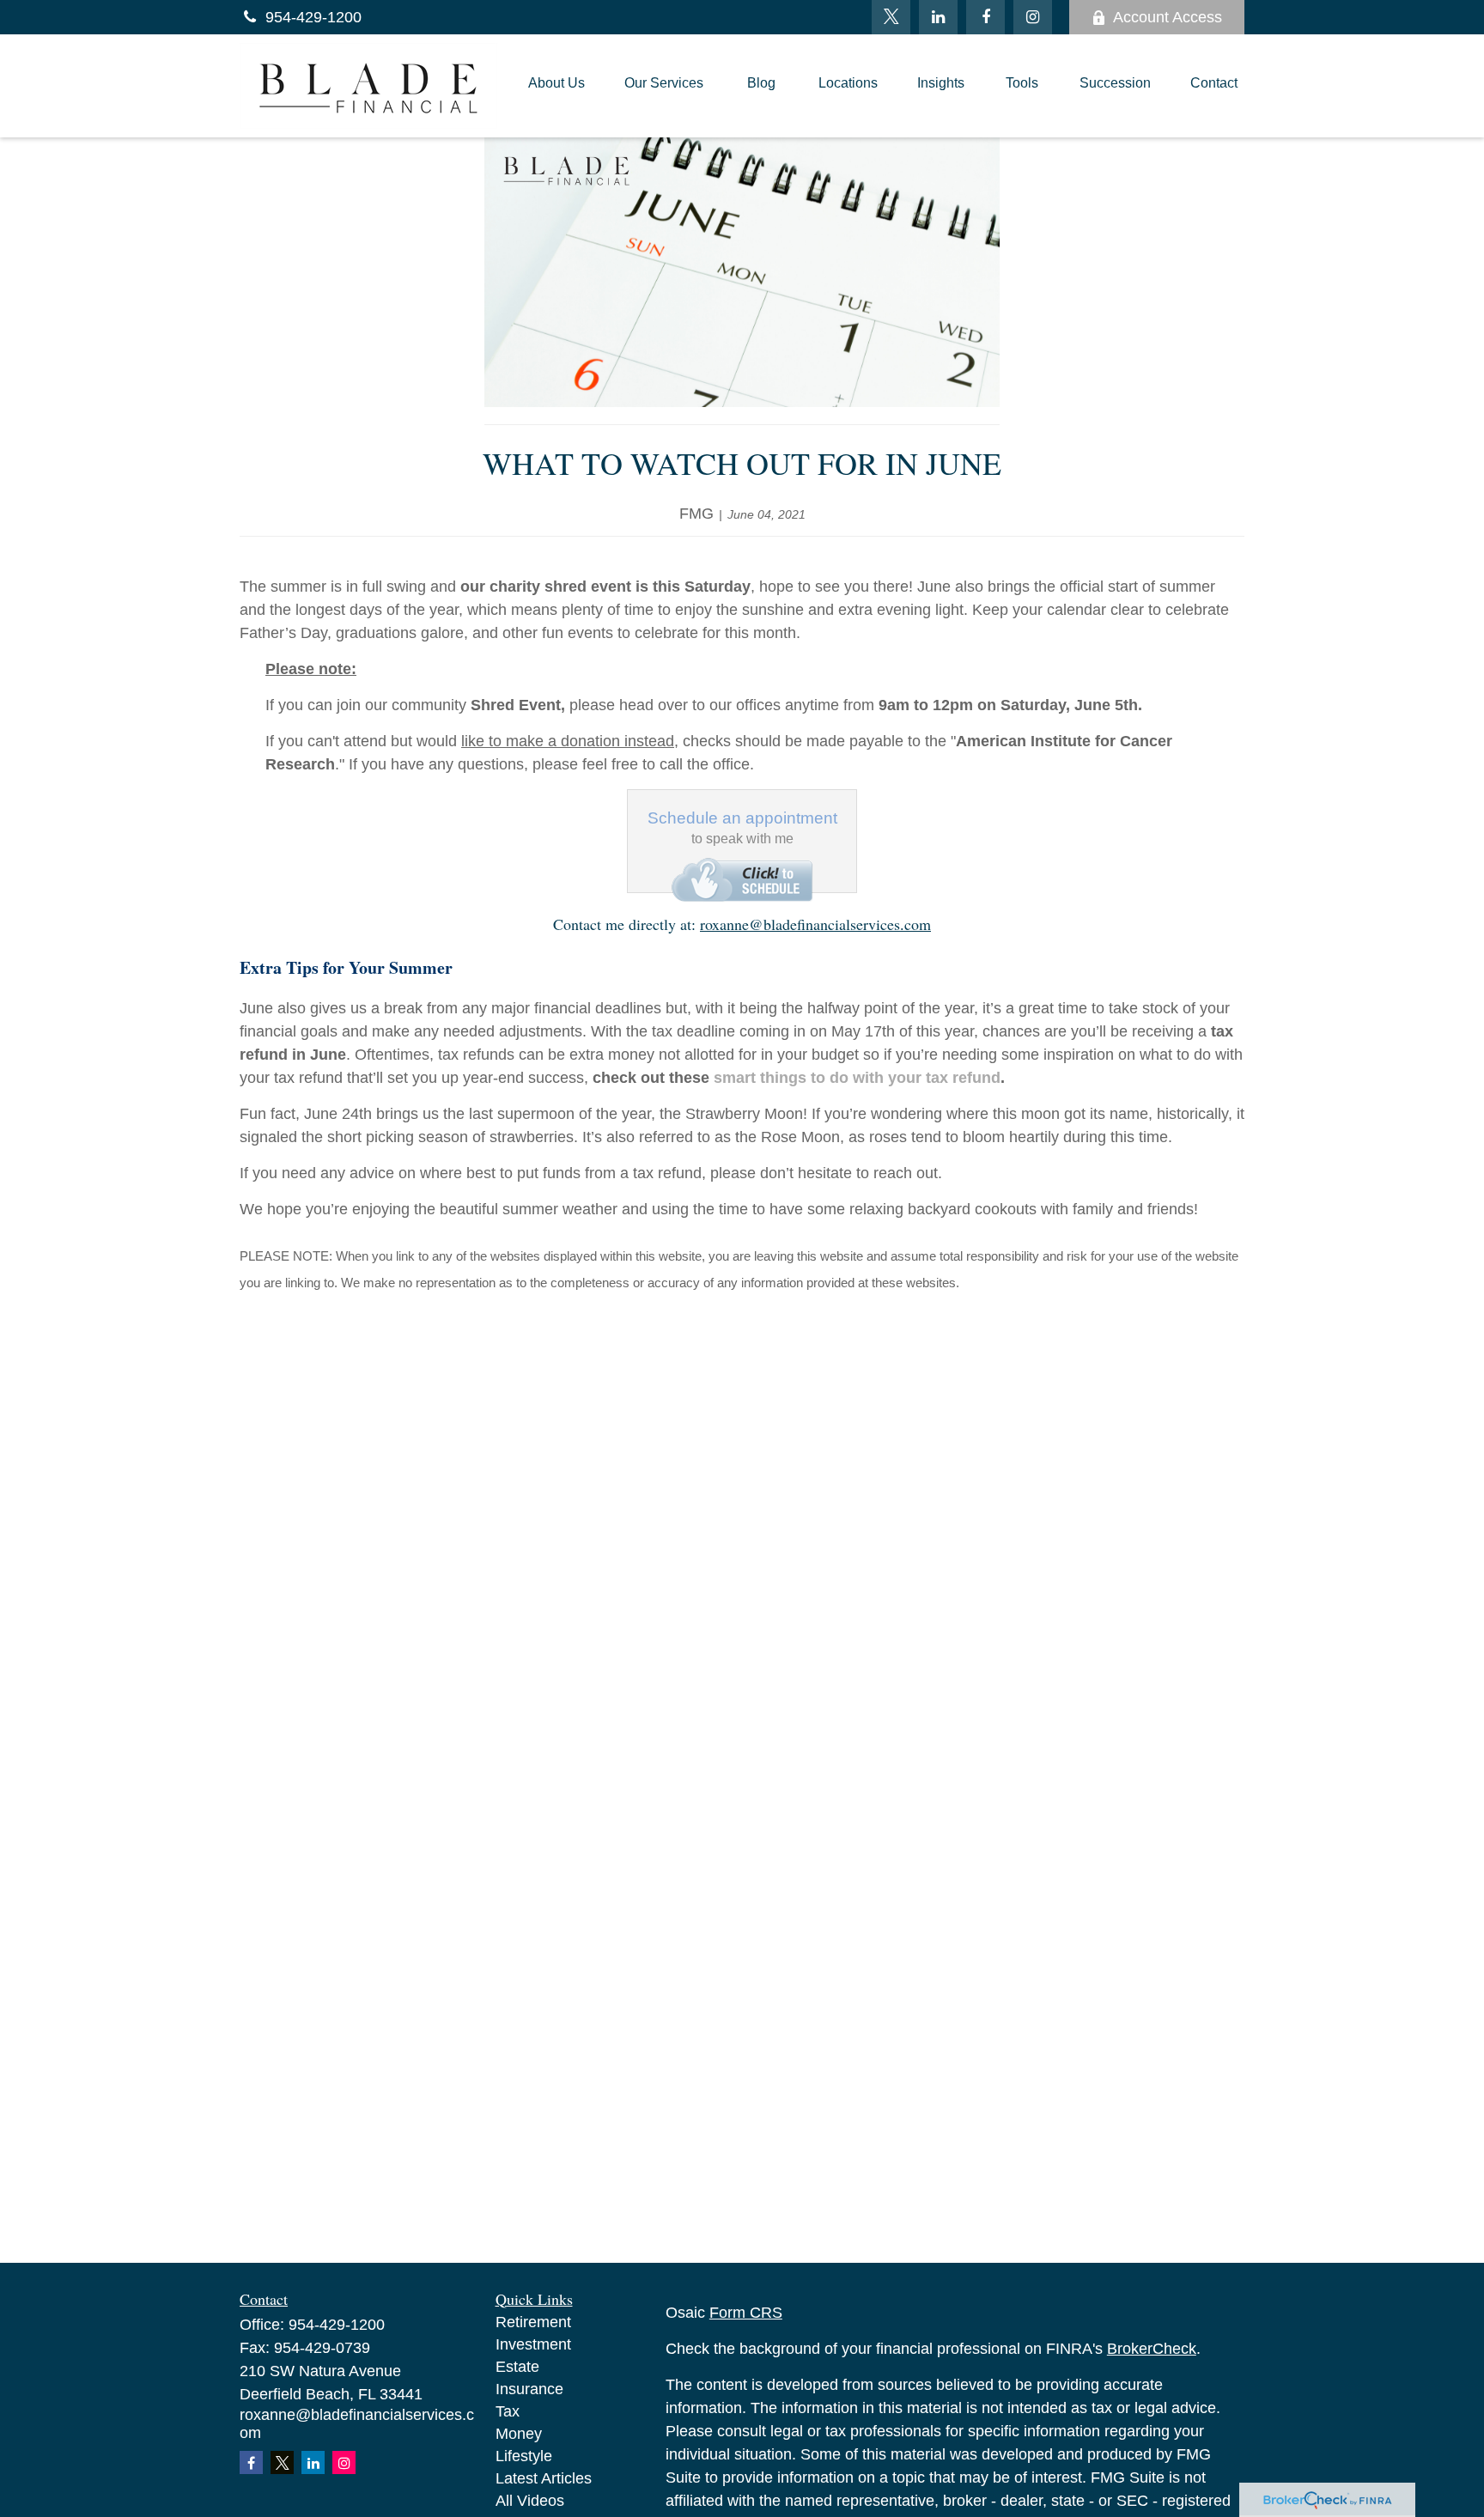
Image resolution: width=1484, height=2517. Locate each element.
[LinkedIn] (938, 17)
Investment (533, 2344)
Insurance (529, 2389)
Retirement (533, 2322)
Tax (508, 2411)
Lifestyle (524, 2456)
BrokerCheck (1152, 2349)
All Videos (530, 2501)
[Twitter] (891, 17)
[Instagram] (344, 2462)
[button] (556, 86)
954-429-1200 (313, 17)
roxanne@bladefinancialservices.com (815, 924)
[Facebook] (985, 17)
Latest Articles (544, 2478)
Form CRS (746, 2313)
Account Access (1168, 17)
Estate (517, 2367)
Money (519, 2434)
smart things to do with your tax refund (857, 1078)
